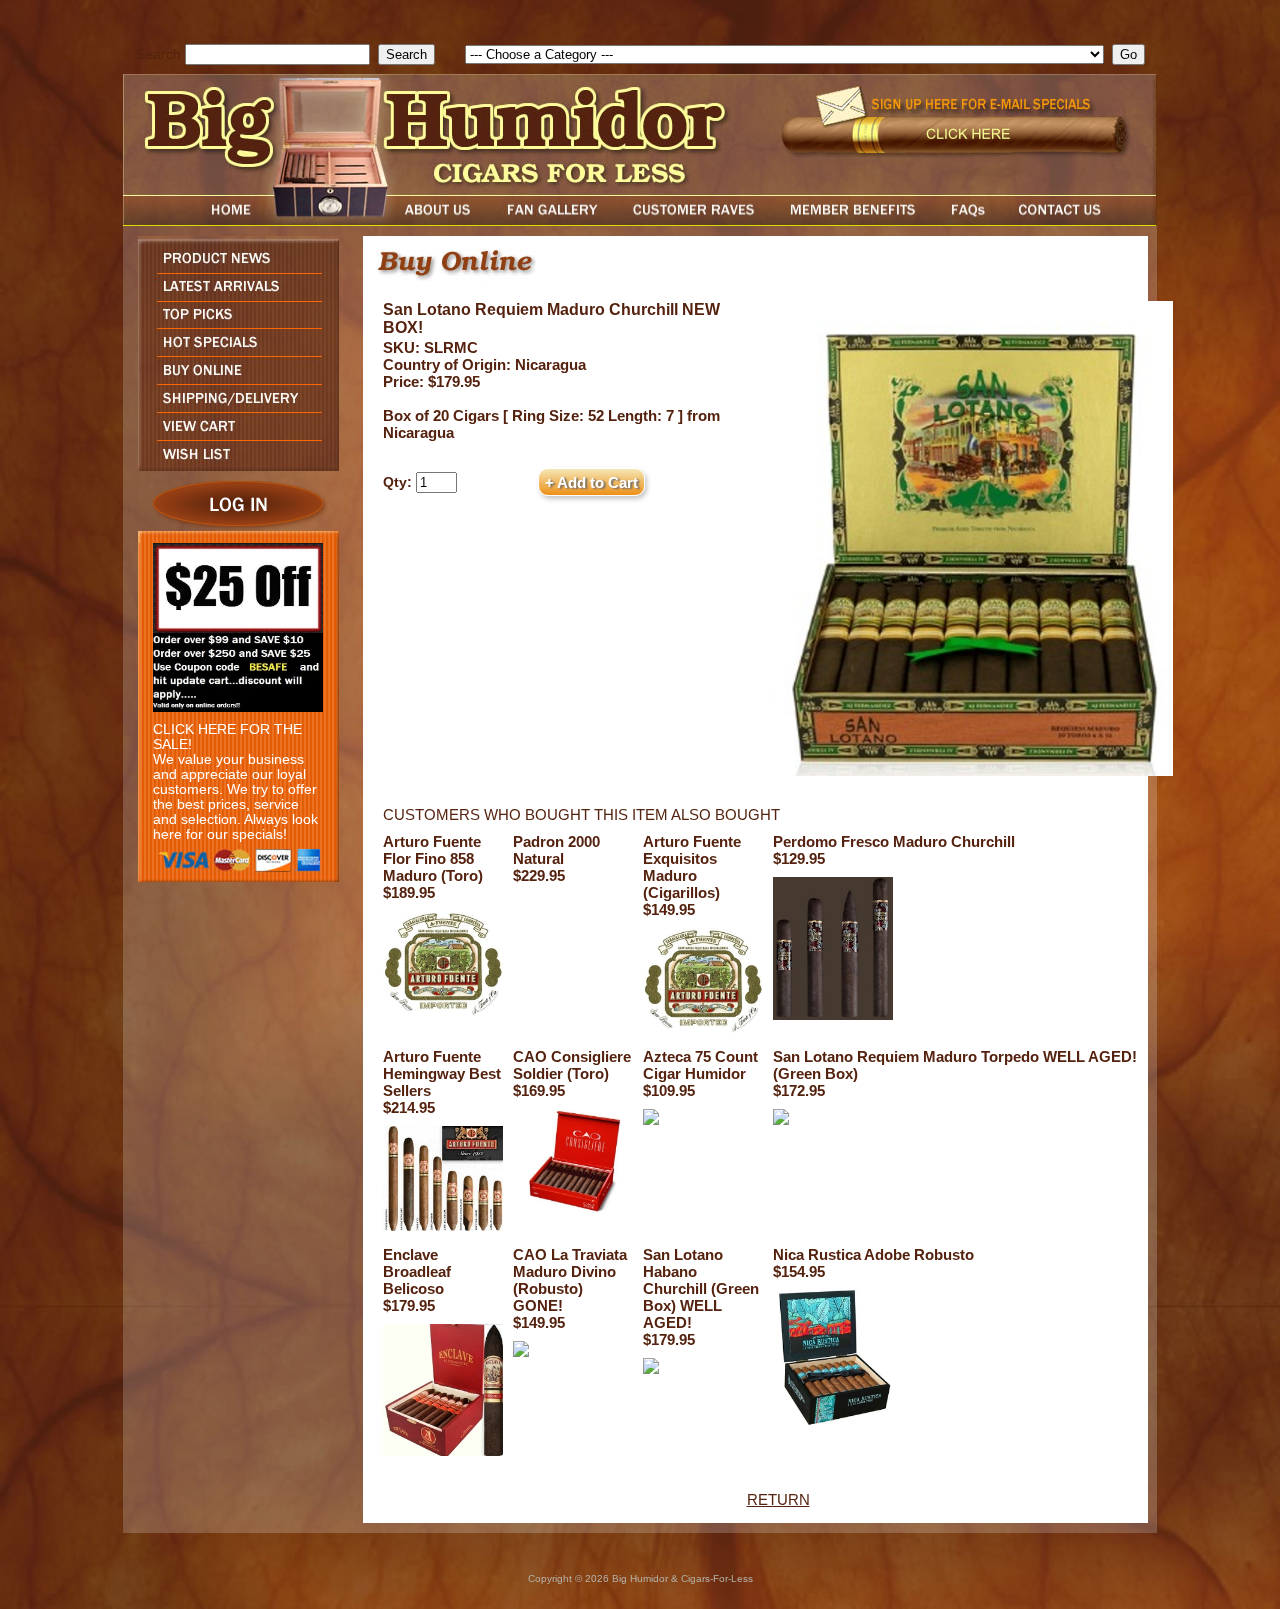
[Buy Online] (233, 378)
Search (158, 54)
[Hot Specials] (233, 350)
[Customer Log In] (233, 525)
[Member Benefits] (853, 220)
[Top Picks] (233, 322)
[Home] (193, 220)
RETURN (778, 1499)
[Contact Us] (1080, 220)
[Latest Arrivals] (233, 295)
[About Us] (443, 220)
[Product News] (233, 267)
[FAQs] (967, 220)
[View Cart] (233, 434)
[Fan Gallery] (551, 220)
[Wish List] (233, 465)
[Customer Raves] (695, 220)
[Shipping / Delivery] (233, 406)
